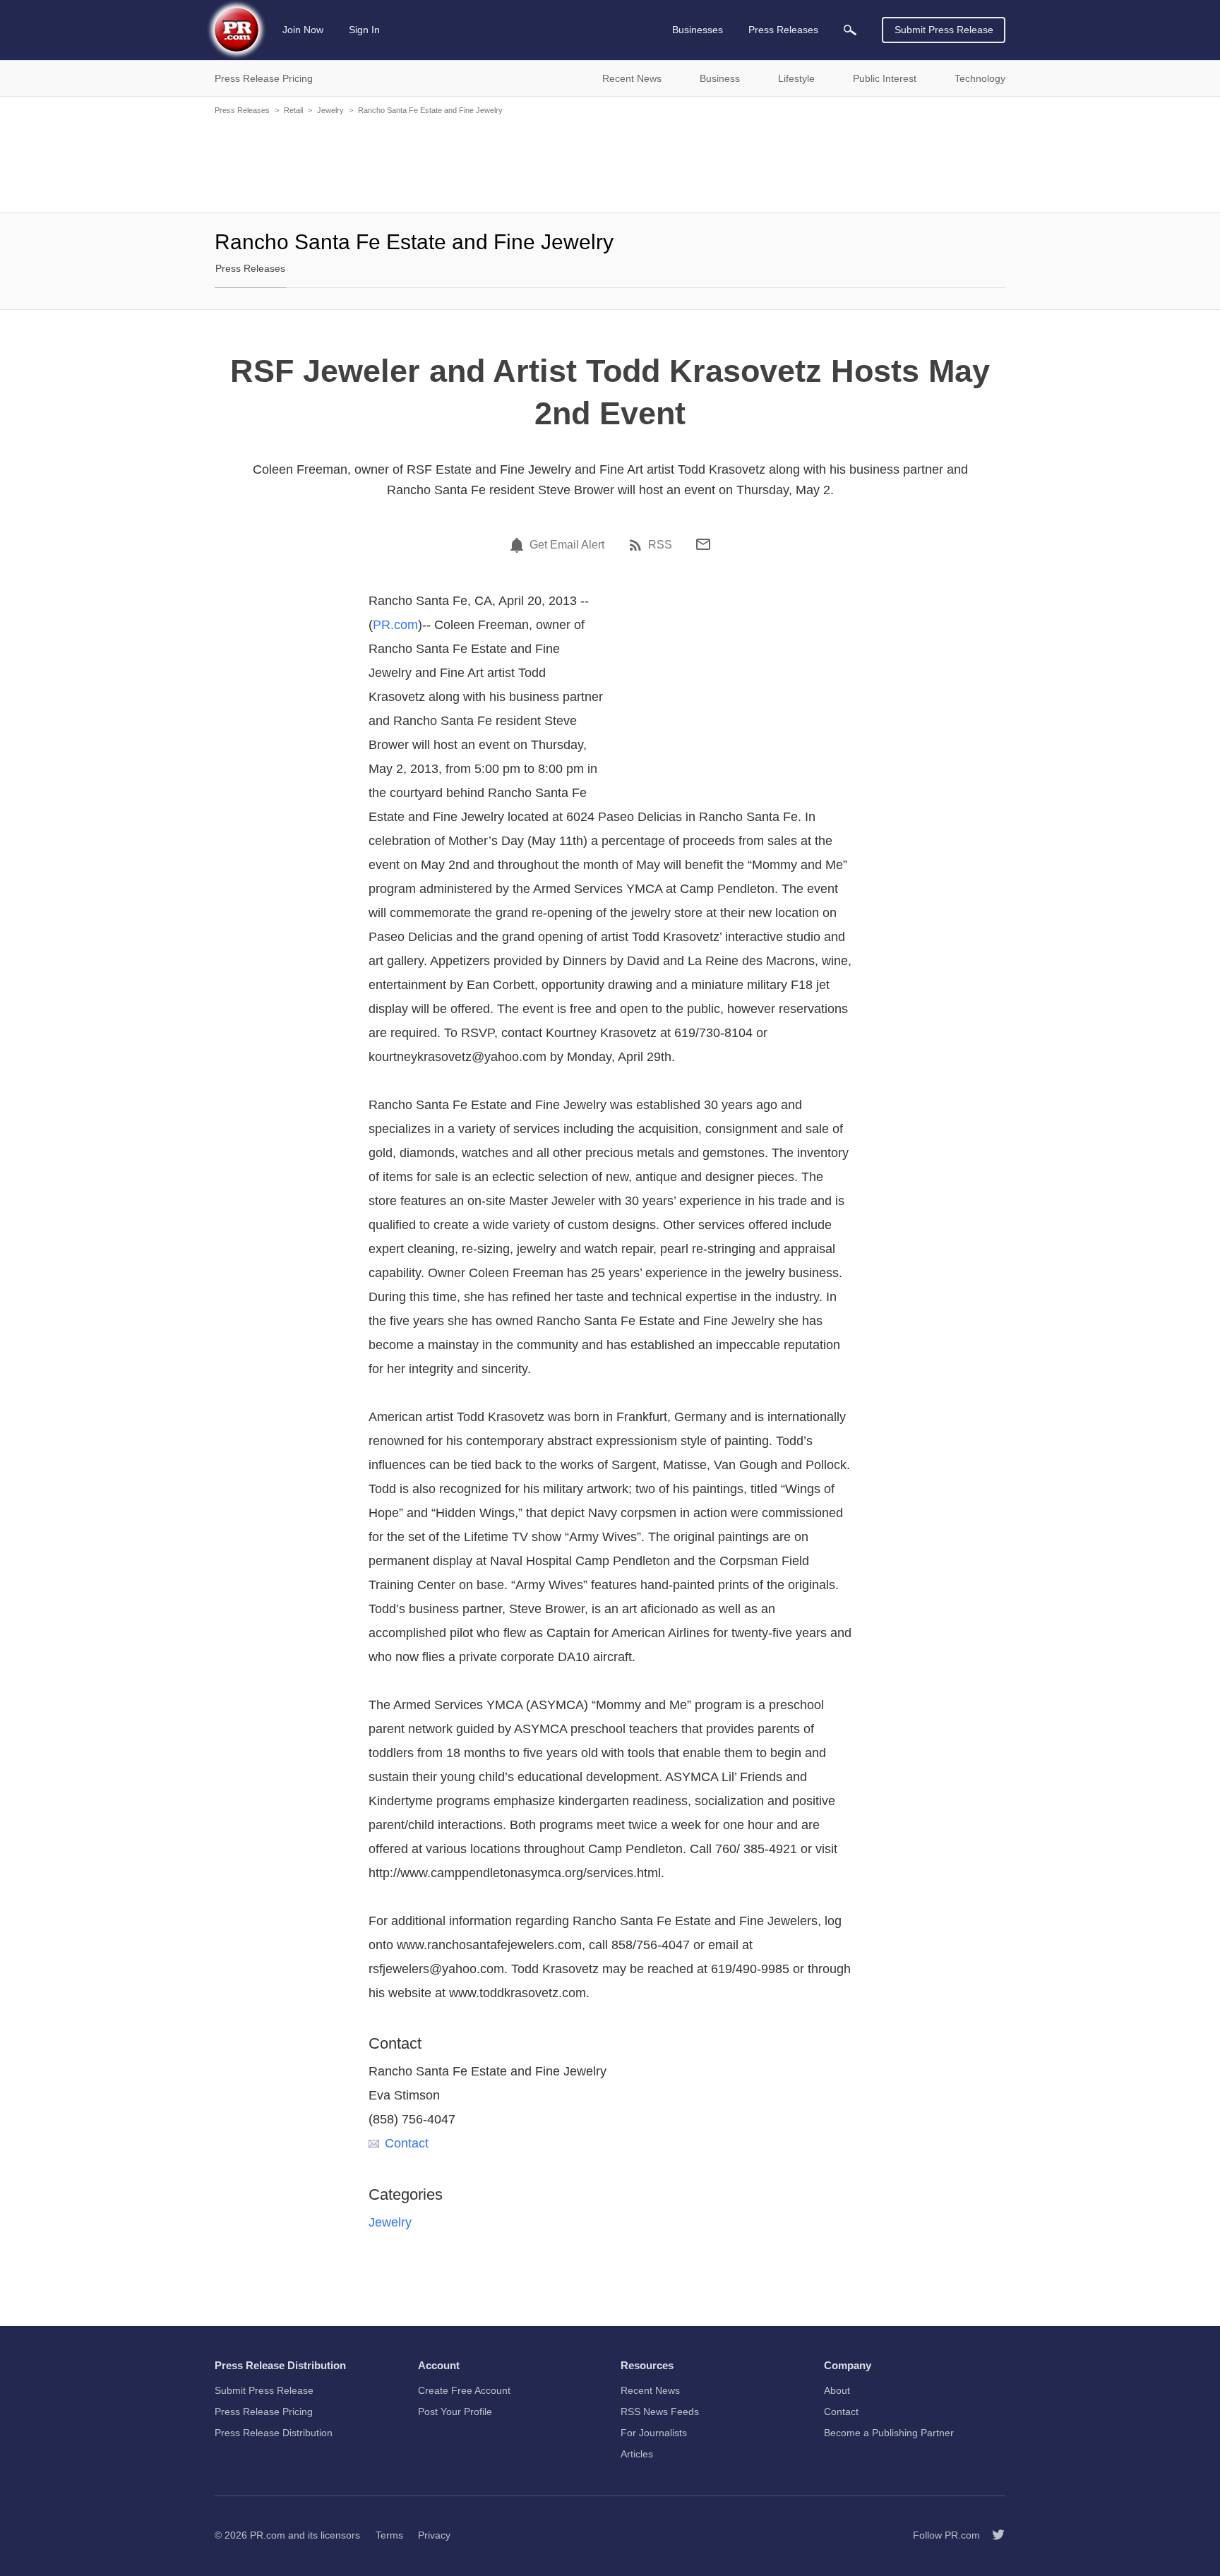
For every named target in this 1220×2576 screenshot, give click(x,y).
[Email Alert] (519, 545)
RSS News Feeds (660, 2412)
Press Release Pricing (264, 2412)
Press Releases (242, 110)
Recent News (650, 2390)
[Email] (703, 544)
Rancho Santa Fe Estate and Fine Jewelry (430, 110)
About (837, 2390)
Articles (637, 2454)
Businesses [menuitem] (698, 30)
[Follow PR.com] (993, 2535)
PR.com (395, 625)
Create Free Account (464, 2390)
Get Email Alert (567, 545)
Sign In (364, 30)
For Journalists (654, 2433)
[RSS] (638, 545)
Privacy (434, 2535)
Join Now (303, 30)
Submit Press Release (944, 30)
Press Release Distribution (274, 2433)
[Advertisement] (610, 162)
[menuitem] (850, 30)
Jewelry (330, 110)
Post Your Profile (455, 2412)
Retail (293, 110)
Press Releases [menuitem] (783, 30)
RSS (660, 545)
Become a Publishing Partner (889, 2433)
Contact (407, 2143)
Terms (389, 2535)
